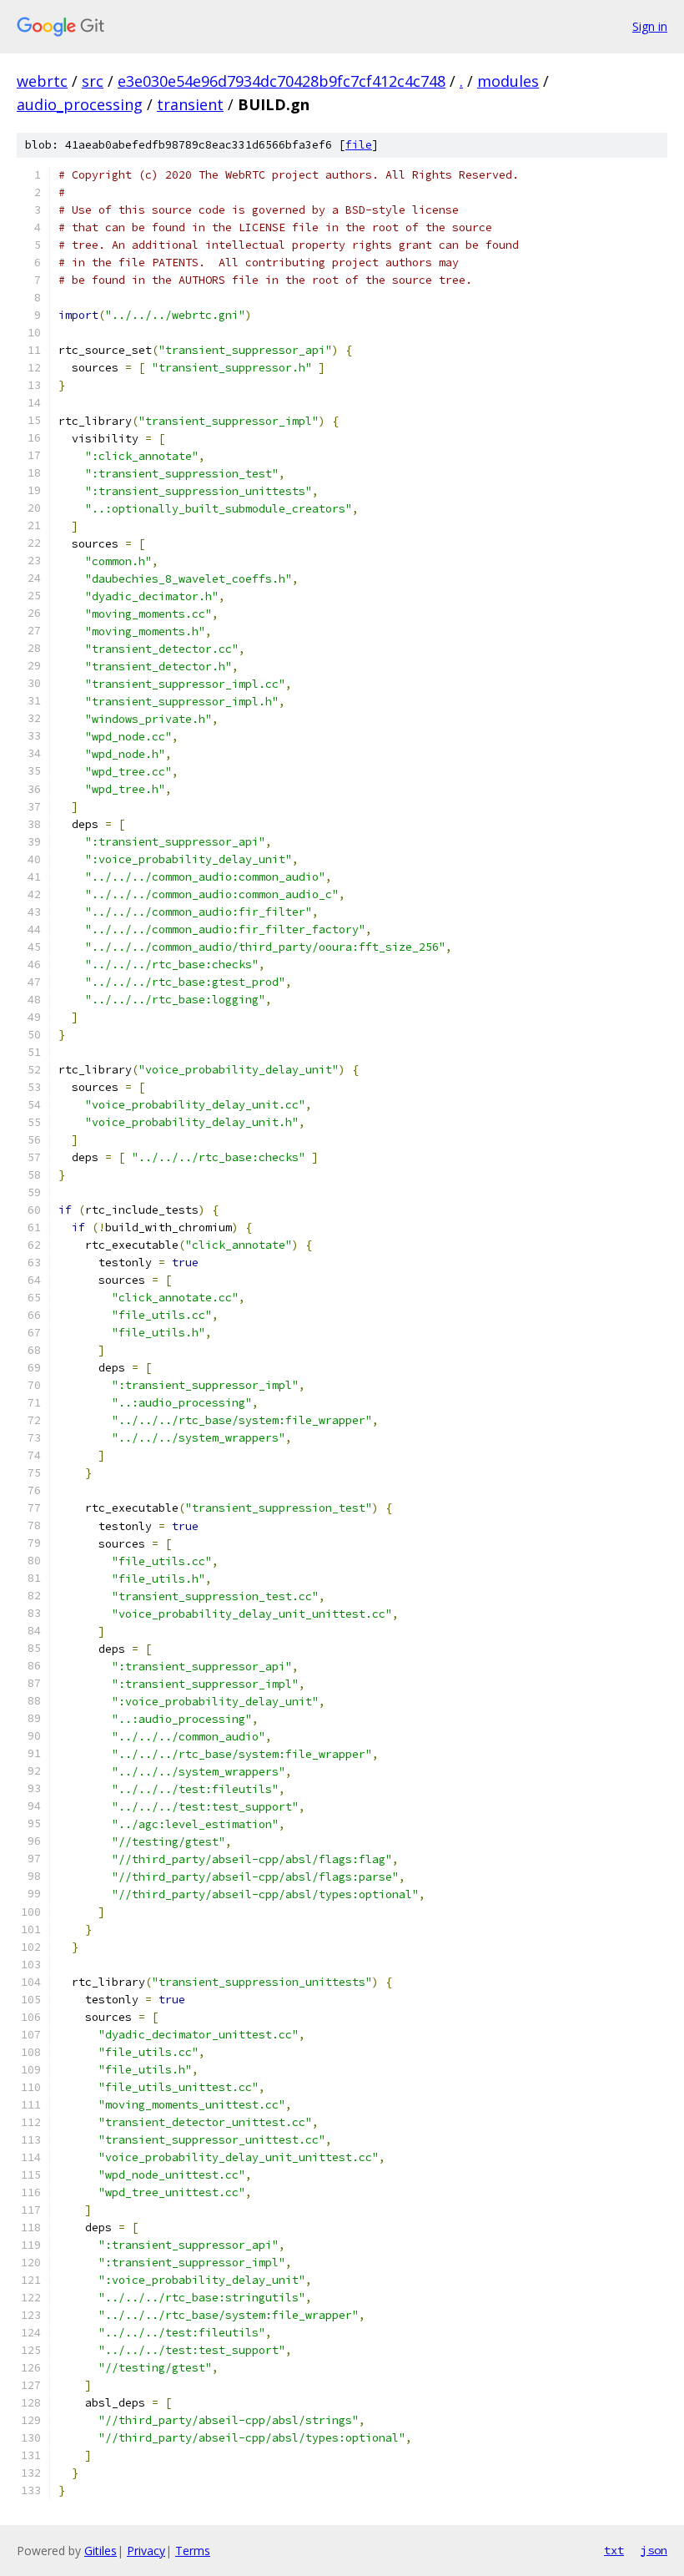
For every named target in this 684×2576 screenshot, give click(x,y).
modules (508, 81)
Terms (193, 2551)
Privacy (146, 2551)
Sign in (650, 26)
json (654, 2550)
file (359, 145)
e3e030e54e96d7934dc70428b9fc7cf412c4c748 (282, 81)
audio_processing (80, 104)
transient (190, 104)
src (93, 81)
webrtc (42, 81)
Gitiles (101, 2551)
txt (614, 2550)
